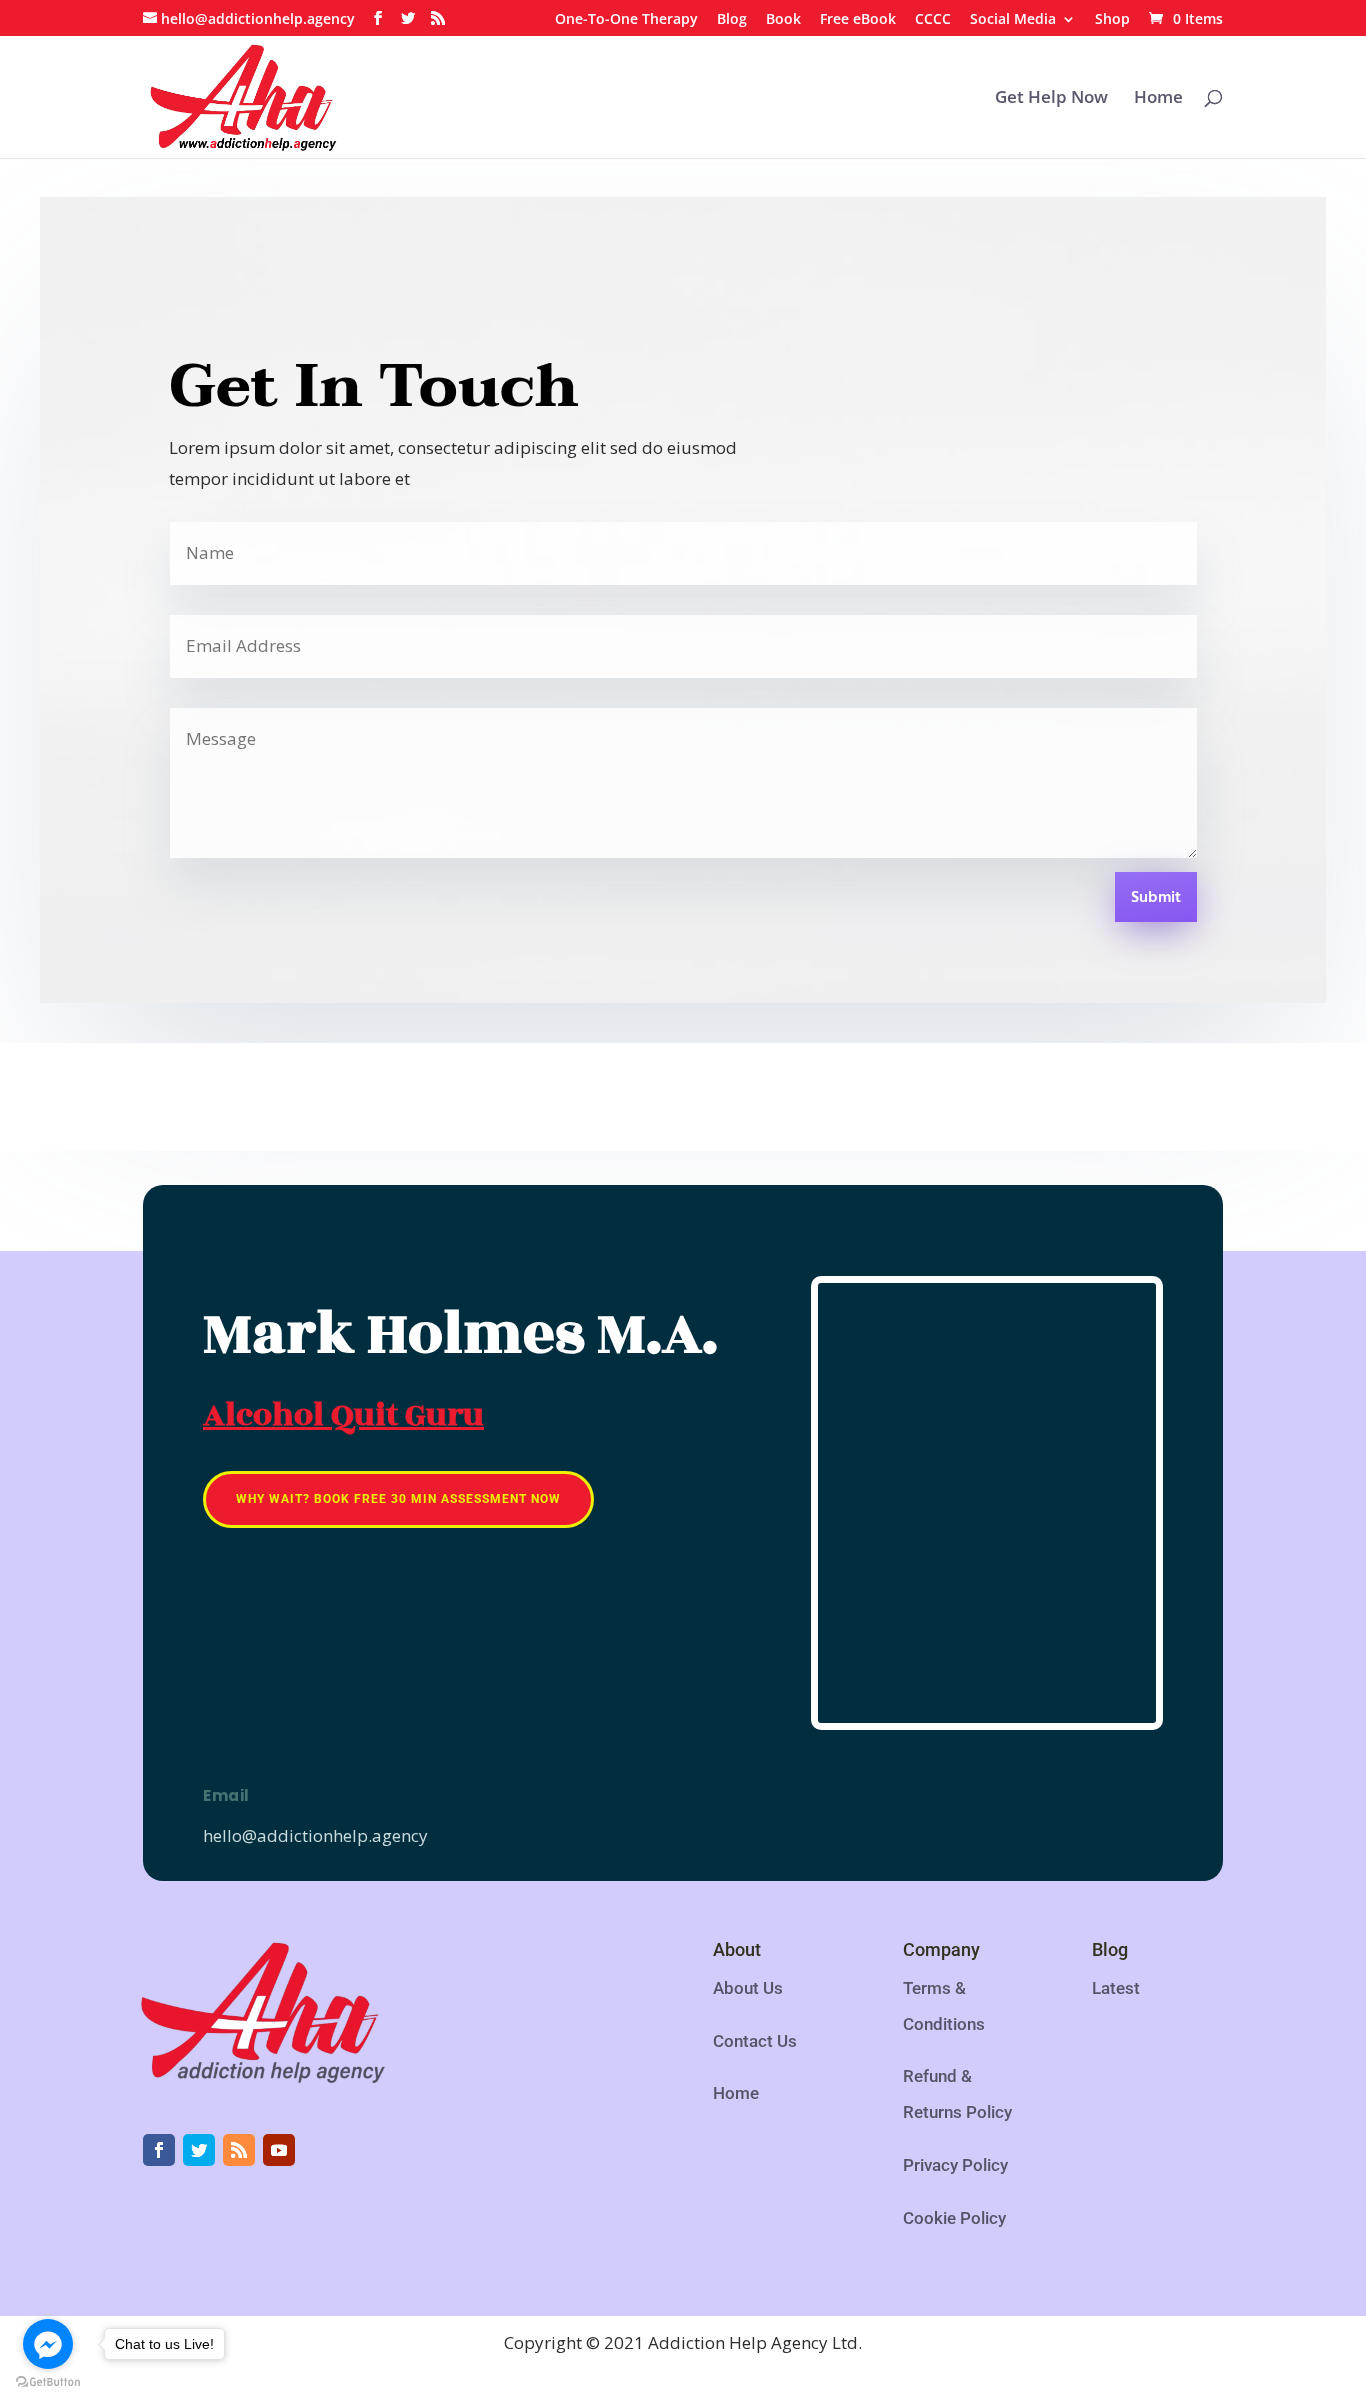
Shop (1112, 20)
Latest (1116, 1988)
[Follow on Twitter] (199, 2150)
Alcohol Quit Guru (343, 1415)
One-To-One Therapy (626, 20)
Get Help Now (1051, 99)
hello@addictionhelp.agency (315, 1835)
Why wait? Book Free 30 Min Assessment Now (398, 1499)
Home (1158, 99)
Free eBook (858, 20)
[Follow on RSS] (239, 2150)
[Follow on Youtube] (279, 2150)
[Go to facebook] (48, 2344)
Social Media (1013, 20)
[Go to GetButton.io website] (48, 2382)
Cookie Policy (954, 2218)
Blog (732, 20)
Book (783, 20)
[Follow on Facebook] (159, 2150)
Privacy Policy (955, 2165)
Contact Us (755, 2041)
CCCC (933, 20)
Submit (1156, 898)
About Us (748, 1988)
